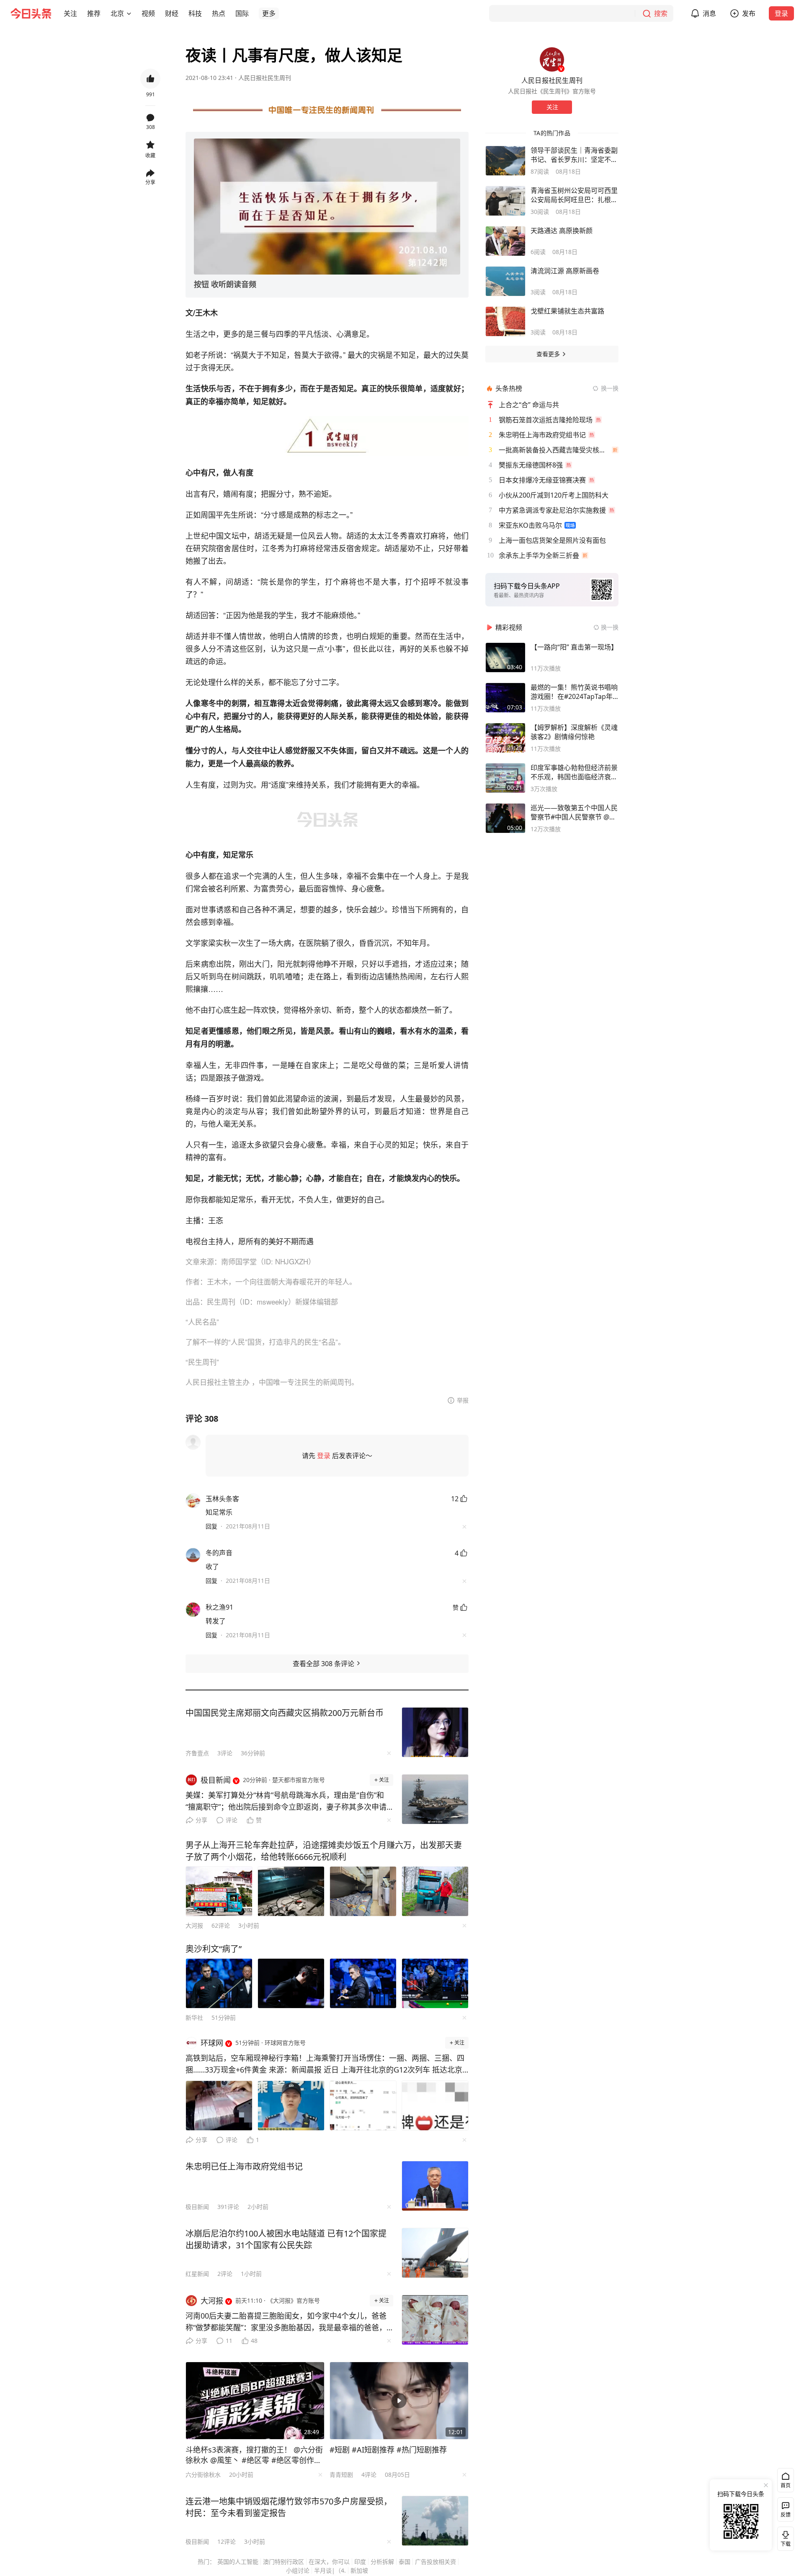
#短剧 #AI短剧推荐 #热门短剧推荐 (388, 2450)
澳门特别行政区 (283, 2562)
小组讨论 (298, 2570)
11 (229, 2341)
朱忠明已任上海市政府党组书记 (244, 2166)
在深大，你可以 (329, 2562)
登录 (781, 13)
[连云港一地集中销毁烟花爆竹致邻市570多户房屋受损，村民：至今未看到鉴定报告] (435, 2521)
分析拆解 (382, 2562)
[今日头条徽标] (31, 13)
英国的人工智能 (238, 2562)
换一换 (610, 388)
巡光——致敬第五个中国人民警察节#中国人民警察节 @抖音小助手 (574, 812)
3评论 (225, 1753)
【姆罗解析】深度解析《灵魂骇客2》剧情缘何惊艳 (574, 732)
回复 (211, 1526)
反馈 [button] (786, 2515)
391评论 (228, 2207)
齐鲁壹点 (197, 1753)
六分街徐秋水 (203, 2475)
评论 (232, 1820)
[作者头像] (552, 59)
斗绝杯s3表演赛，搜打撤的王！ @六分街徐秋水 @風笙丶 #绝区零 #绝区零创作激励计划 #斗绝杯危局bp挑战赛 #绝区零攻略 (254, 2455)
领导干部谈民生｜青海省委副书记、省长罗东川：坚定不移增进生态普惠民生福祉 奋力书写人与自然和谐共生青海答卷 (574, 155)
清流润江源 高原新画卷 (565, 271)
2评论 (225, 2274)
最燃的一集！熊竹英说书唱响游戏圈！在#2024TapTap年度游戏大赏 (574, 692)
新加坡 (359, 2570)
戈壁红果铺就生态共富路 (567, 311)
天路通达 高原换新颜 (562, 231)
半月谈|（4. (330, 2570)
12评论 (227, 2541)
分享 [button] (150, 182)
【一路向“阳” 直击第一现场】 (574, 647)
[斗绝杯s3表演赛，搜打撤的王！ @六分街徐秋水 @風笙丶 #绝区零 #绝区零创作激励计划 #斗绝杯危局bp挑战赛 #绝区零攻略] (255, 2401)
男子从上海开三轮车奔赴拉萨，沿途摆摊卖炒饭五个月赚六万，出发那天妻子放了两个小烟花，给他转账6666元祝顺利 (324, 1851)
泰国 (405, 2562)
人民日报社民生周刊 (265, 78)
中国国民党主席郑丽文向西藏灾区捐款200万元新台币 (285, 1713)
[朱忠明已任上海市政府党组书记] (435, 2186)
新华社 (194, 2017)
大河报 (194, 1925)
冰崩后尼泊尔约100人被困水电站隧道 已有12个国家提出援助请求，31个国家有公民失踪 (286, 2239)
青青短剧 (341, 2475)
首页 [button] (786, 2485)
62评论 (221, 1925)
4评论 (369, 2475)
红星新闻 (197, 2274)
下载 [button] (784, 2537)
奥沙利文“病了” (214, 1949)
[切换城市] (129, 13)
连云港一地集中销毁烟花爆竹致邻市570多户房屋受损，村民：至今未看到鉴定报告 (289, 2507)
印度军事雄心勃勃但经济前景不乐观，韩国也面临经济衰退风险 (574, 772)
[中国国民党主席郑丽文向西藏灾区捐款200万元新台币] (435, 1732)
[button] (70, 13)
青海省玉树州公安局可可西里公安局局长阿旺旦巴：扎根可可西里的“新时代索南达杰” (574, 195)
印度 (360, 2562)
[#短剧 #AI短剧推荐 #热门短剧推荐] (399, 2401)
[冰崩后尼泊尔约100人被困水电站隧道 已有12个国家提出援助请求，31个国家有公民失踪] (435, 2253)
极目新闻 (197, 2207)
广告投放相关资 (435, 2562)
